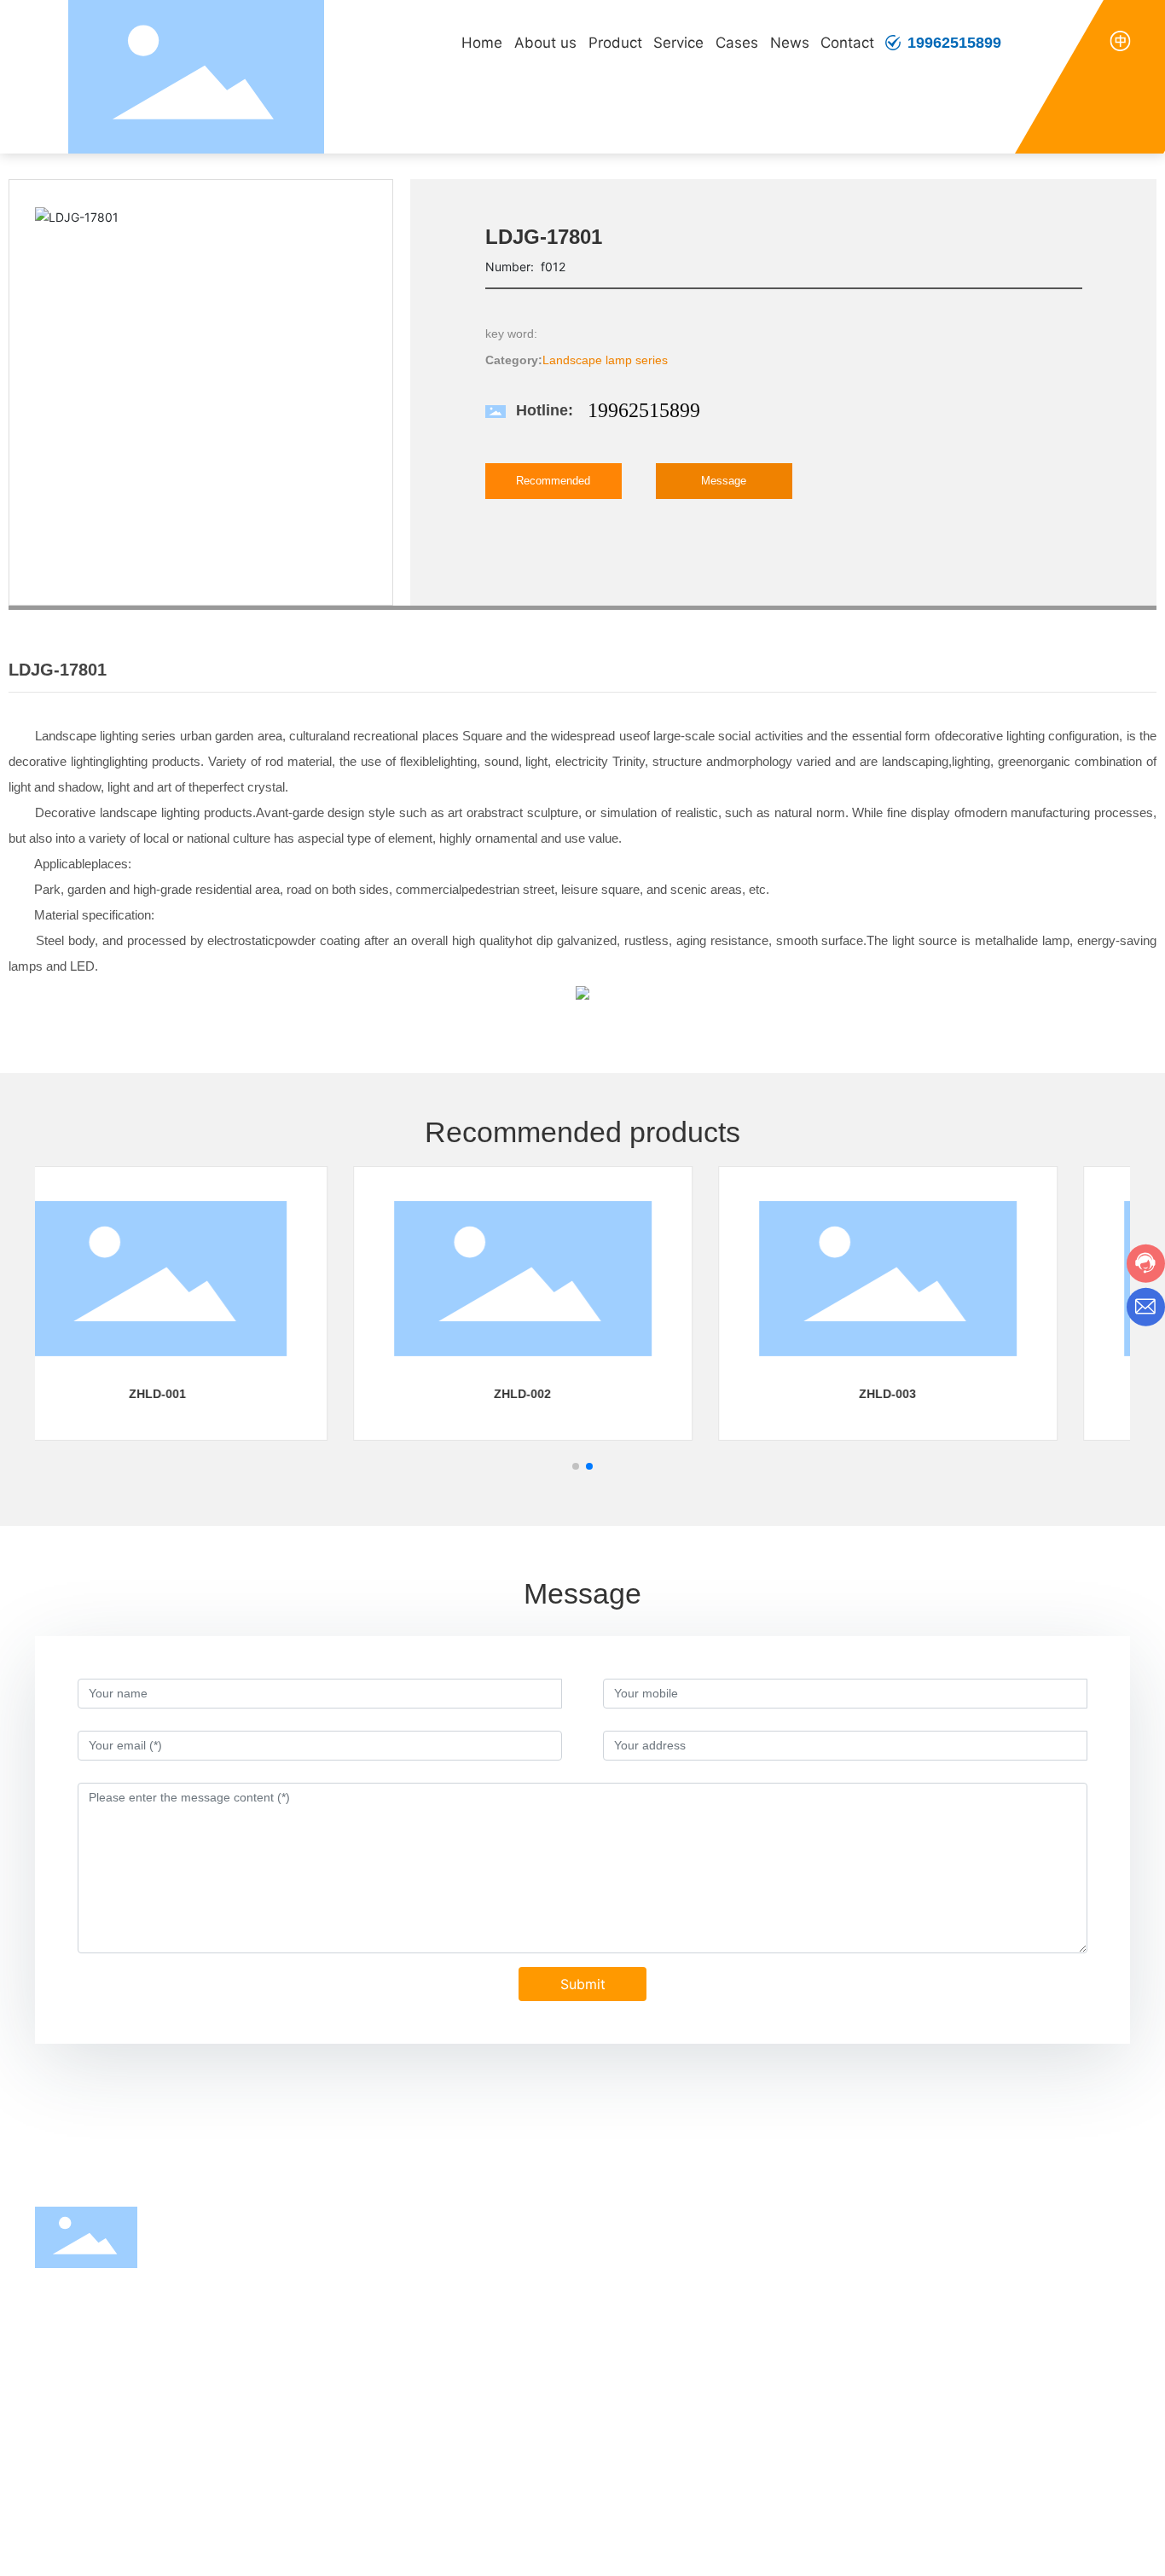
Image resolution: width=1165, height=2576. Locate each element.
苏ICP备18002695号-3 (778, 2548)
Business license (1085, 2549)
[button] (576, 1466)
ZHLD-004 (947, 1394)
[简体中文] (1120, 40)
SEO (1015, 2549)
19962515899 (954, 43)
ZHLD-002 (217, 1394)
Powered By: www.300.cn (930, 2549)
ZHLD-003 (582, 1394)
